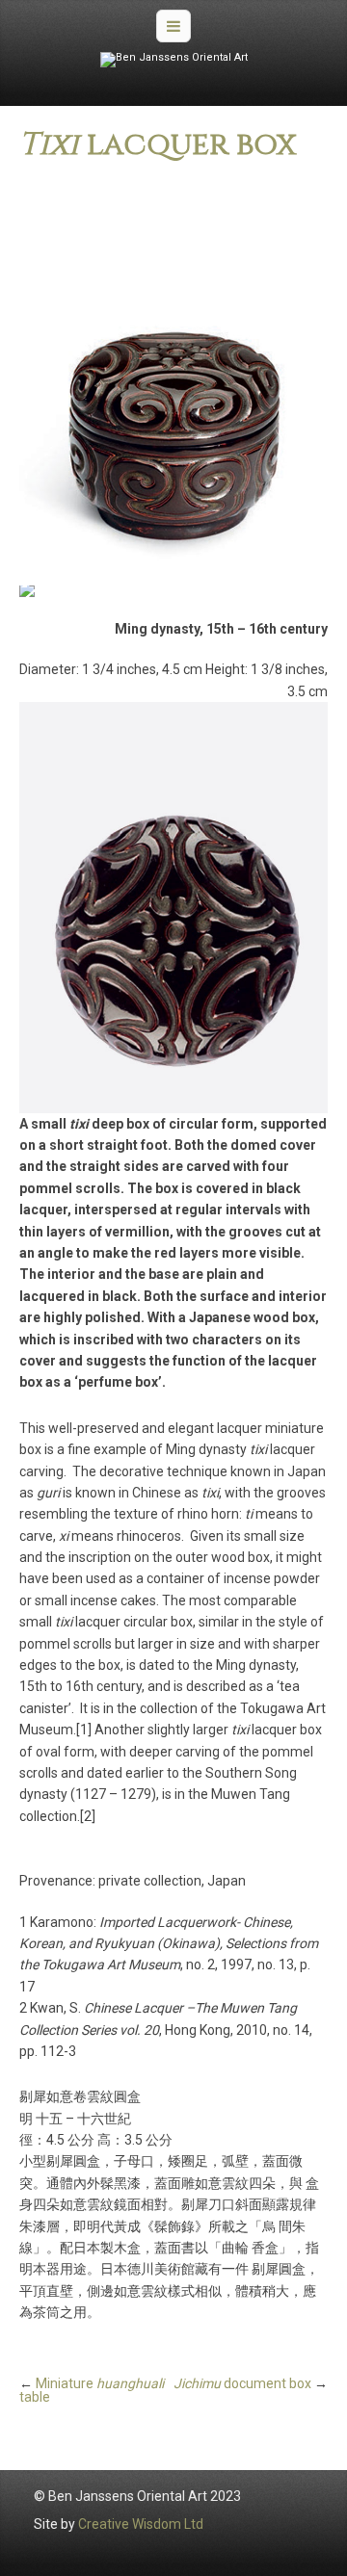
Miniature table (92, 2390)
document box (242, 2383)
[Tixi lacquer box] (173, 380)
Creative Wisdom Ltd (141, 2524)
